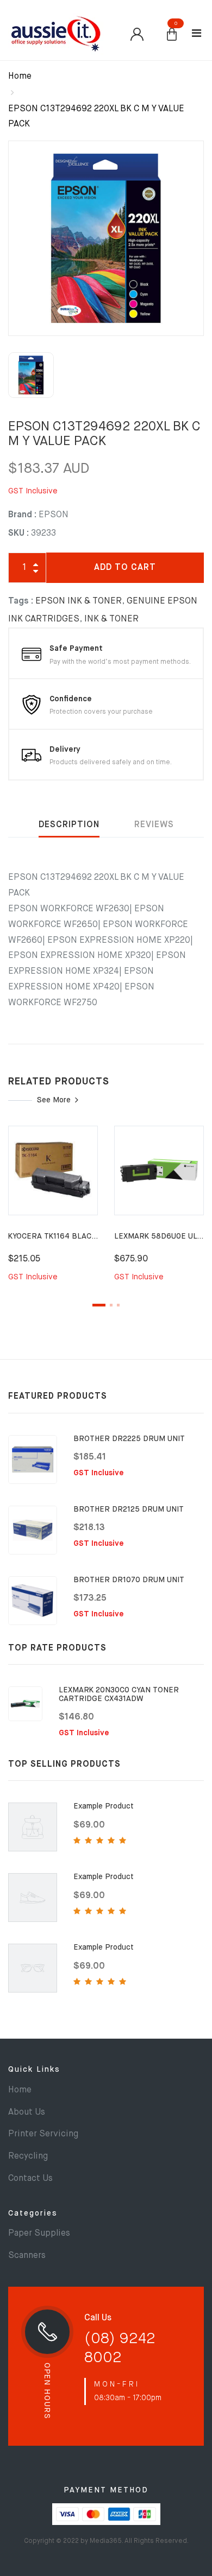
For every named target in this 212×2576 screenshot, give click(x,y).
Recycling (28, 2156)
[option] (106, 238)
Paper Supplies (39, 2234)
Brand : (22, 515)
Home (20, 77)
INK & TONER (111, 619)
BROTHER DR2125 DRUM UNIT (129, 1509)
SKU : (18, 534)
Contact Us (30, 2179)
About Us (27, 2112)
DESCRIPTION (69, 825)
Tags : (21, 601)
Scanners (27, 2256)
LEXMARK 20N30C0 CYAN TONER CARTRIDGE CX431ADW (119, 1694)
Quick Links (34, 2070)
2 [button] (111, 1305)
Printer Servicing (43, 2134)
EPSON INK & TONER (79, 601)
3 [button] (118, 1305)
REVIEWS (154, 825)
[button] (172, 35)
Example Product (104, 1806)
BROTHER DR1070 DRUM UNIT (129, 1580)
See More (54, 1100)
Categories (33, 2213)
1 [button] (99, 1305)
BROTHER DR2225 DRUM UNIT (129, 1439)
